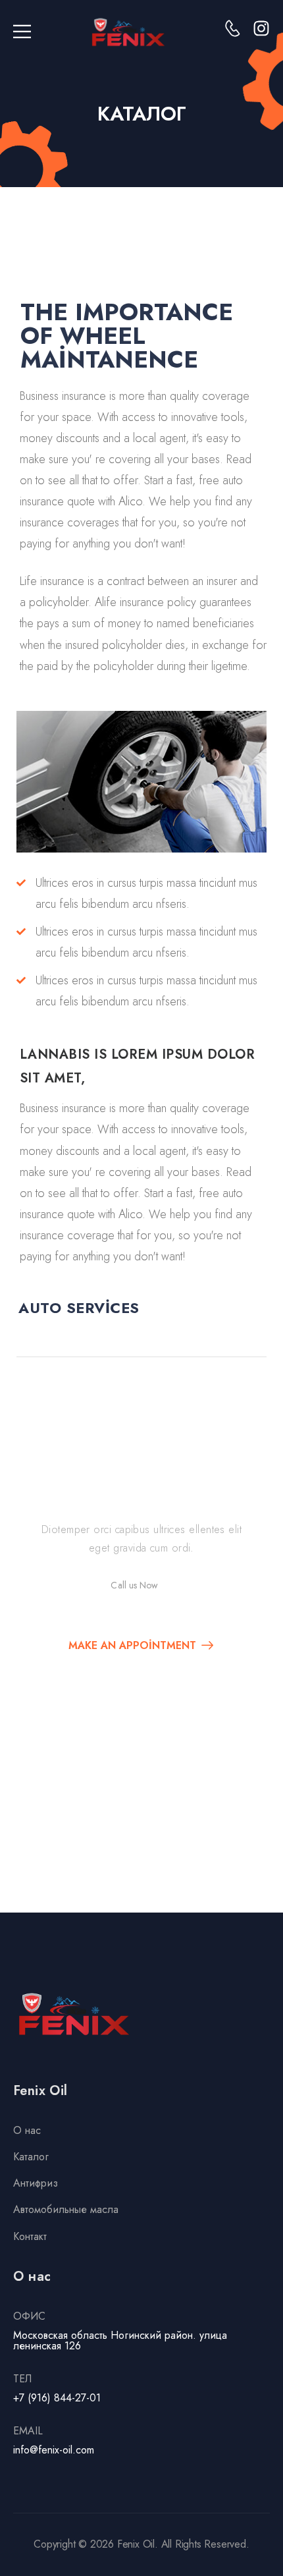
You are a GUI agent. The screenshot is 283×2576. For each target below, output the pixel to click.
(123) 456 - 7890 (154, 1598)
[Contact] (98, 1588)
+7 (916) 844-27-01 (57, 2398)
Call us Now (134, 1585)
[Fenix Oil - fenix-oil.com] (128, 32)
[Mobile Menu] (22, 32)
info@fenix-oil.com (54, 2450)
